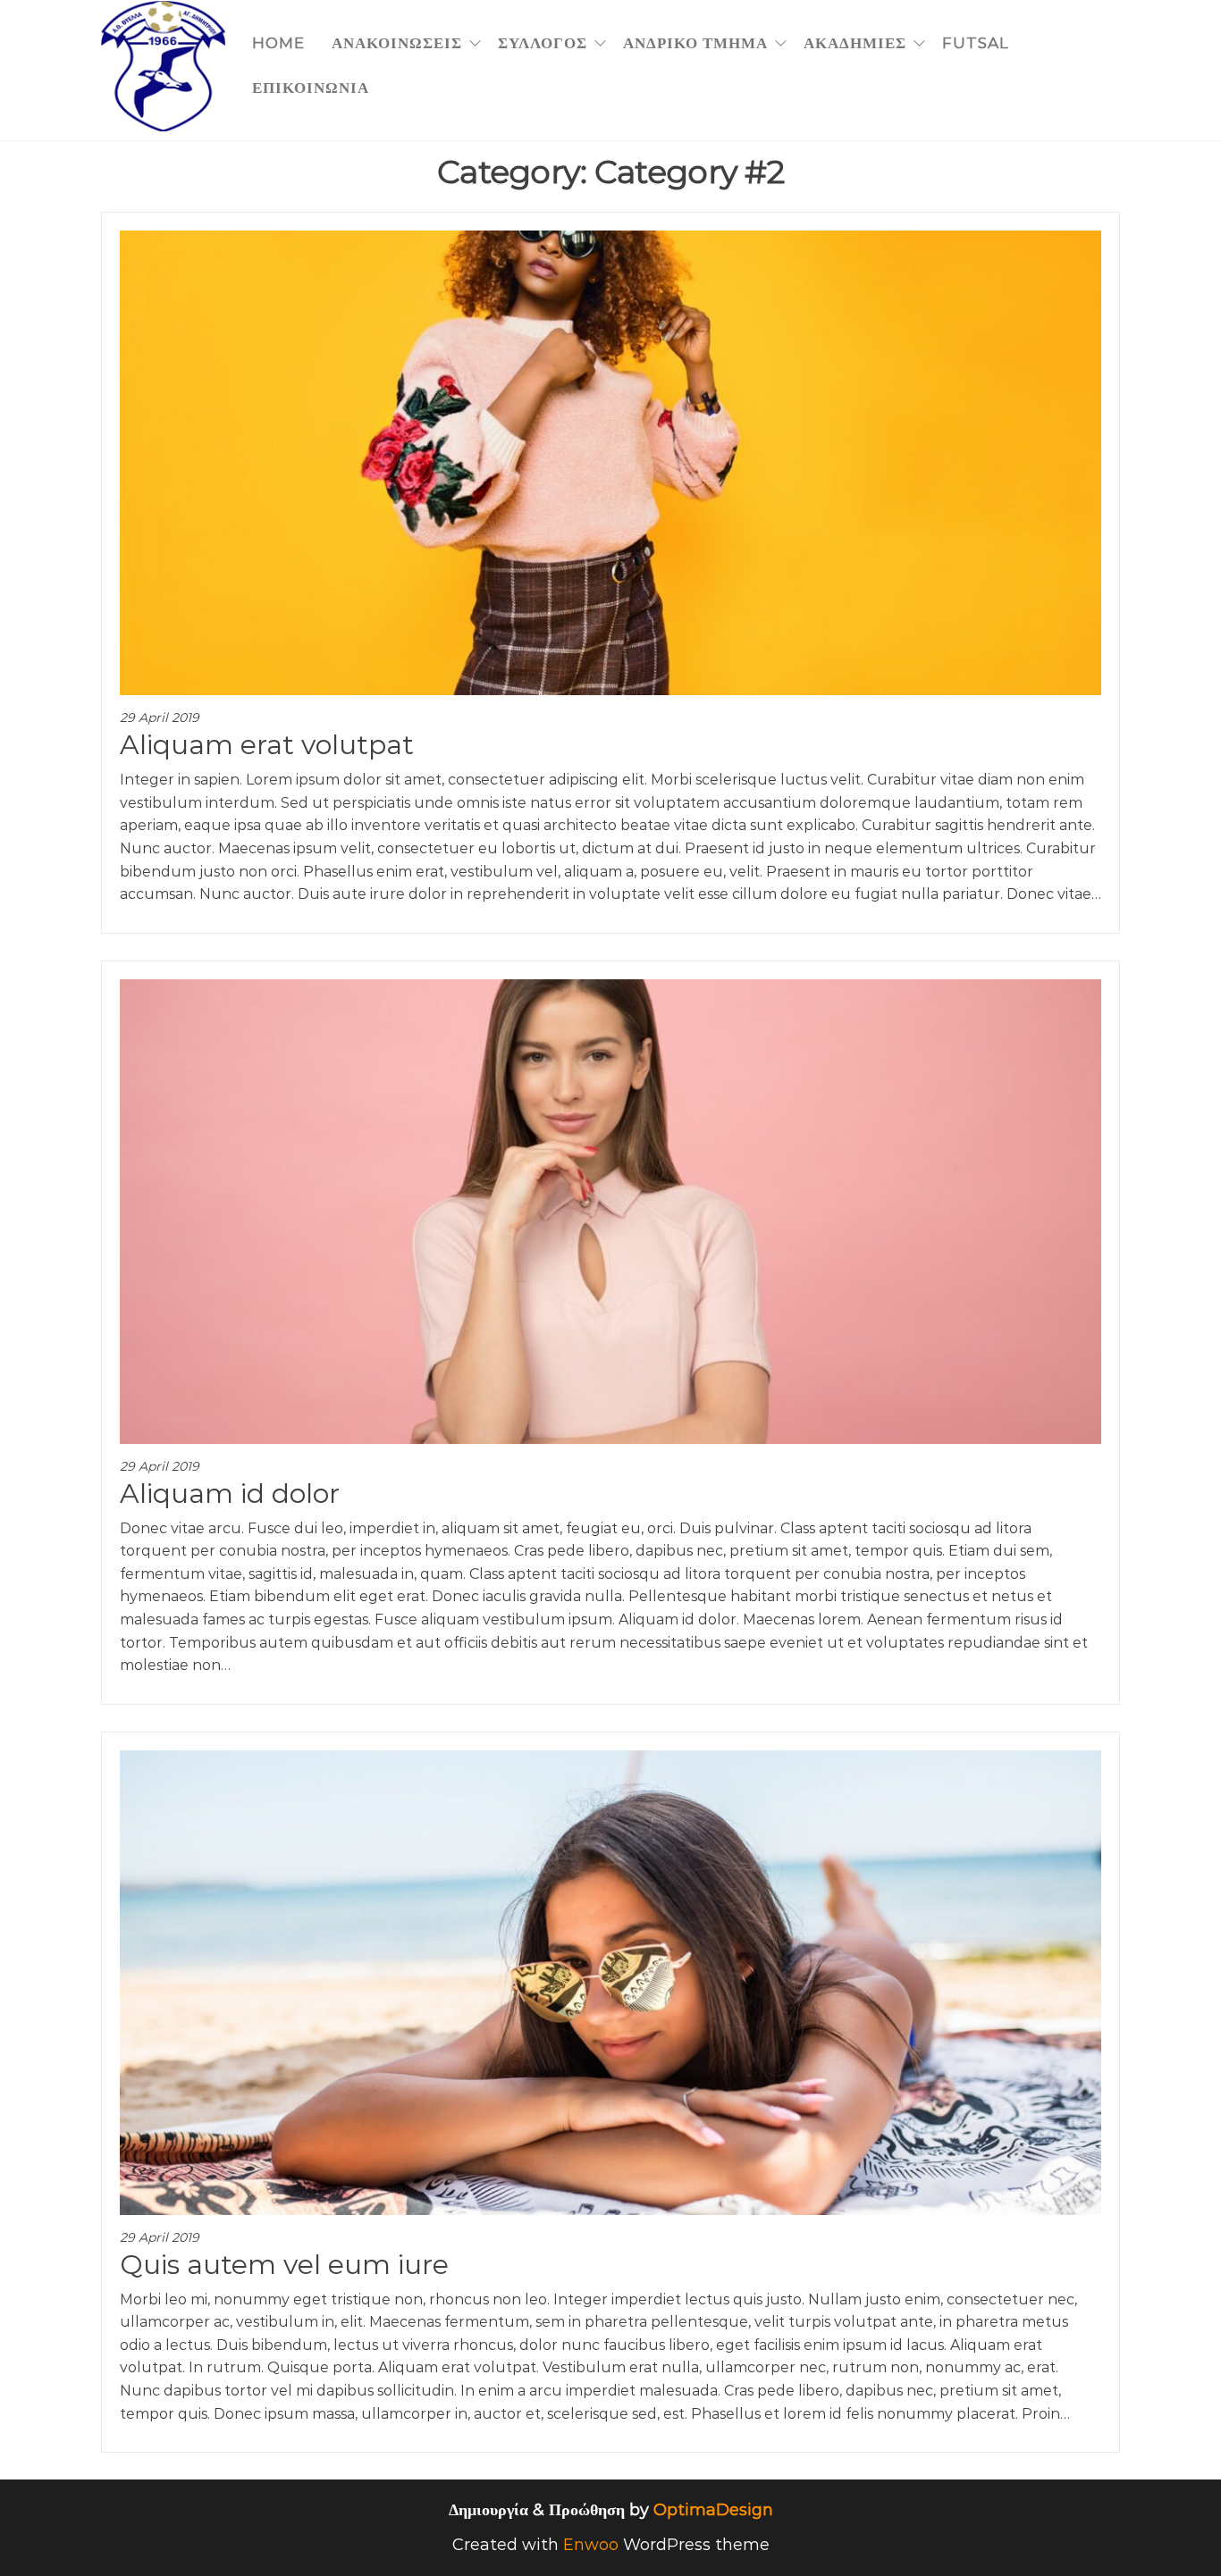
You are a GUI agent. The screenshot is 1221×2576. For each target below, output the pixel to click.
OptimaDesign (713, 2510)
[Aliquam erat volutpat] (610, 462)
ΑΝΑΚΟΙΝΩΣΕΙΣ (397, 43)
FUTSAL (976, 43)
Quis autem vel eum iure (284, 2265)
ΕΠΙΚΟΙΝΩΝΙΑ (311, 88)
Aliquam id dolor (230, 1494)
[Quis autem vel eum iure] (610, 1982)
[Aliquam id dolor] (610, 1211)
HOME (278, 43)
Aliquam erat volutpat (267, 745)
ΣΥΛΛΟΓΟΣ (543, 43)
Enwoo (591, 2545)
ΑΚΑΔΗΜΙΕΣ (855, 43)
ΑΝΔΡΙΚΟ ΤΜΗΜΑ (695, 43)
